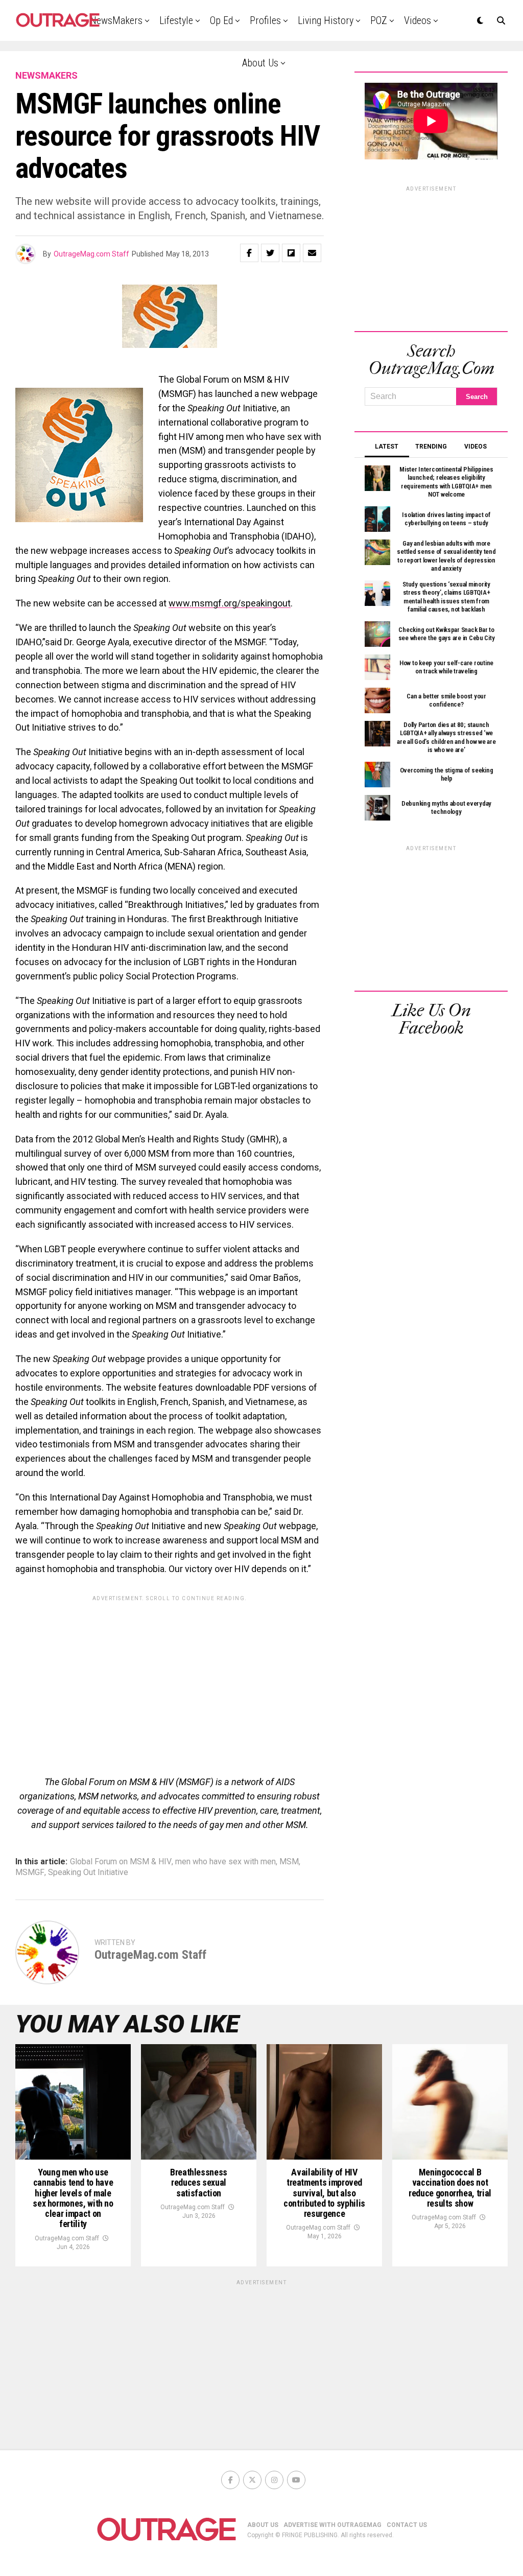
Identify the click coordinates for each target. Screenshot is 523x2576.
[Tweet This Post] (270, 253)
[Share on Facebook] (249, 253)
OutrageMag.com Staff (91, 254)
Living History (326, 20)
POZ (379, 20)
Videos (418, 20)
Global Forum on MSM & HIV (121, 1862)
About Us (260, 63)
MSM (289, 1862)
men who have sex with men (225, 1862)
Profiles (265, 20)
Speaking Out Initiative (88, 1872)
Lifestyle (176, 20)
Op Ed (221, 20)
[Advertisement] (170, 1678)
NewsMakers (116, 20)
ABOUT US (263, 2525)
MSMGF (30, 1872)
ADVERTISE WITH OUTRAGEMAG (332, 2525)
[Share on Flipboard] (291, 253)
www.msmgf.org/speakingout (230, 603)
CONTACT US (407, 2525)
